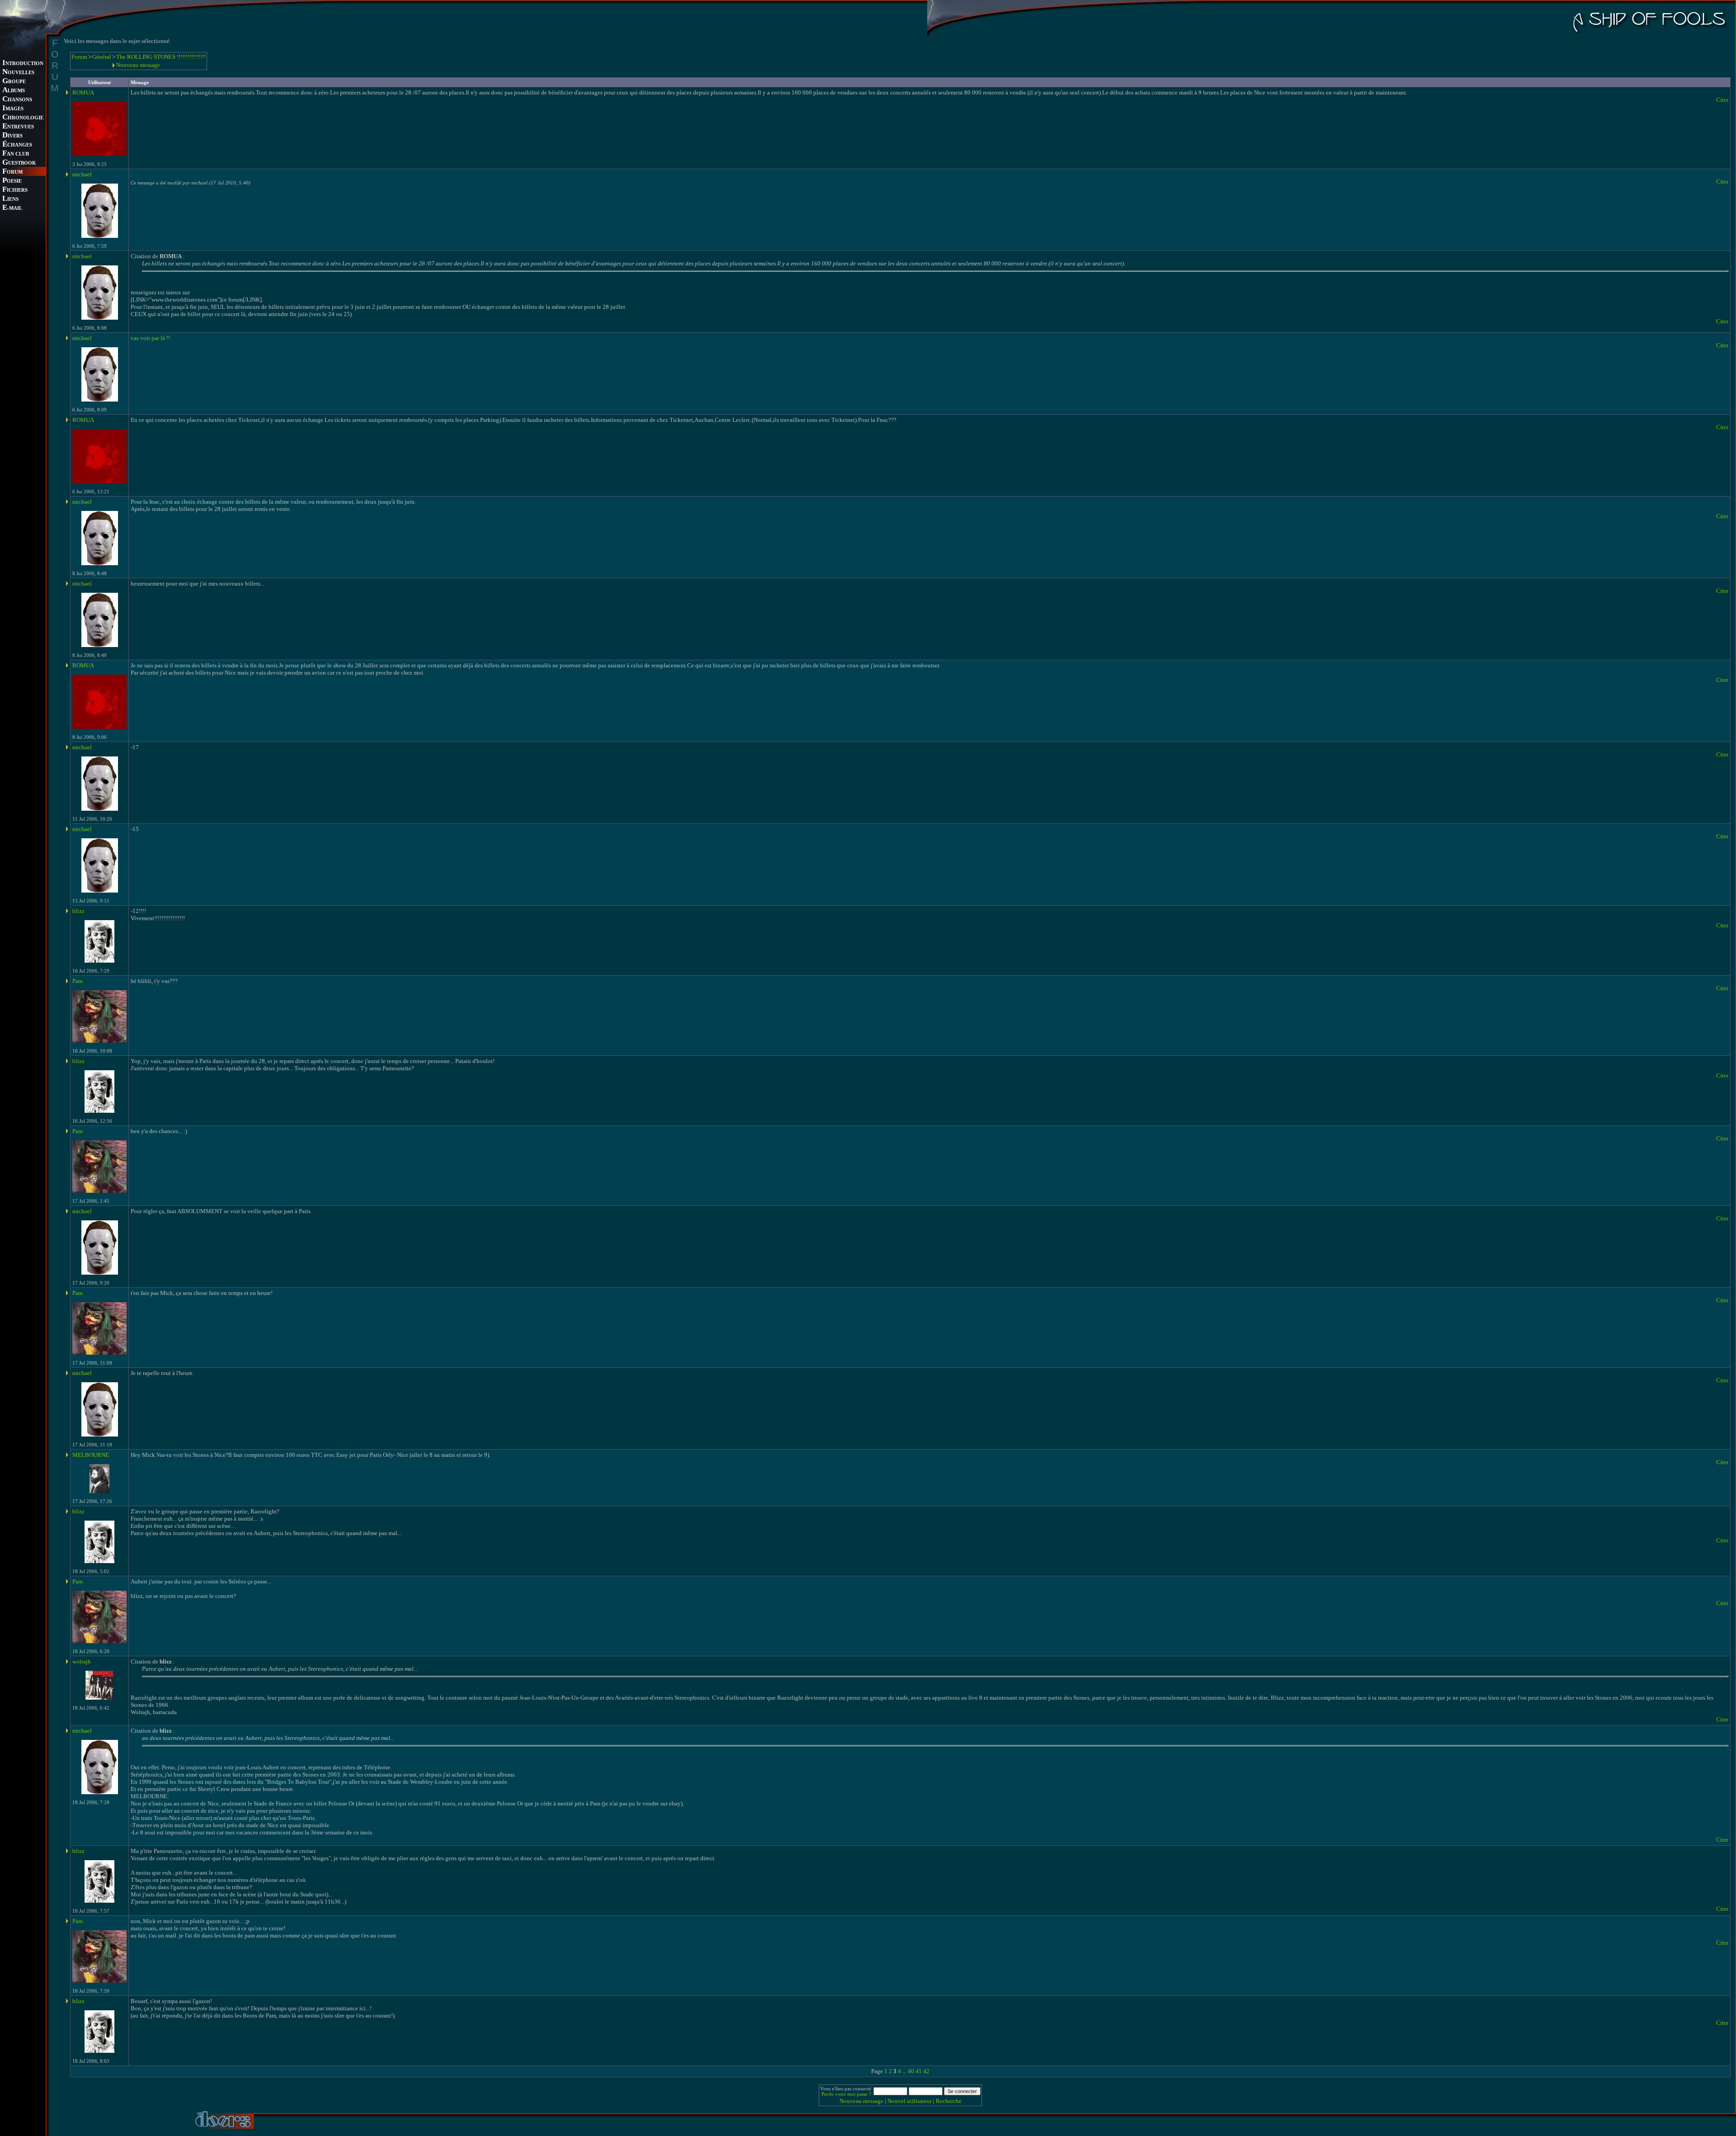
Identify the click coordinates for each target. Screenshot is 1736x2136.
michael (82, 174)
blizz (78, 911)
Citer (1722, 100)
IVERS (12, 136)
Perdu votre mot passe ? (846, 2094)
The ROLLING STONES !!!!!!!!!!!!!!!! (161, 57)
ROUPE (14, 82)
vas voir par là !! (150, 338)
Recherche (949, 2101)
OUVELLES (18, 73)
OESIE (12, 181)
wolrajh (82, 1661)
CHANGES (17, 145)
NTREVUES (18, 127)
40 (911, 2071)
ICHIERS (15, 190)
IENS (10, 199)
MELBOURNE (91, 1455)
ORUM (12, 172)
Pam (78, 981)
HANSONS (17, 100)
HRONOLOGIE (23, 118)
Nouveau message (138, 65)
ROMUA (83, 92)
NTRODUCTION (23, 64)
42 (926, 2071)
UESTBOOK (19, 163)
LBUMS (14, 91)
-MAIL (12, 208)
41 (919, 2071)
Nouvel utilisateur (910, 2101)
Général (102, 57)
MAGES (13, 109)
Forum (79, 57)
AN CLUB (16, 154)
